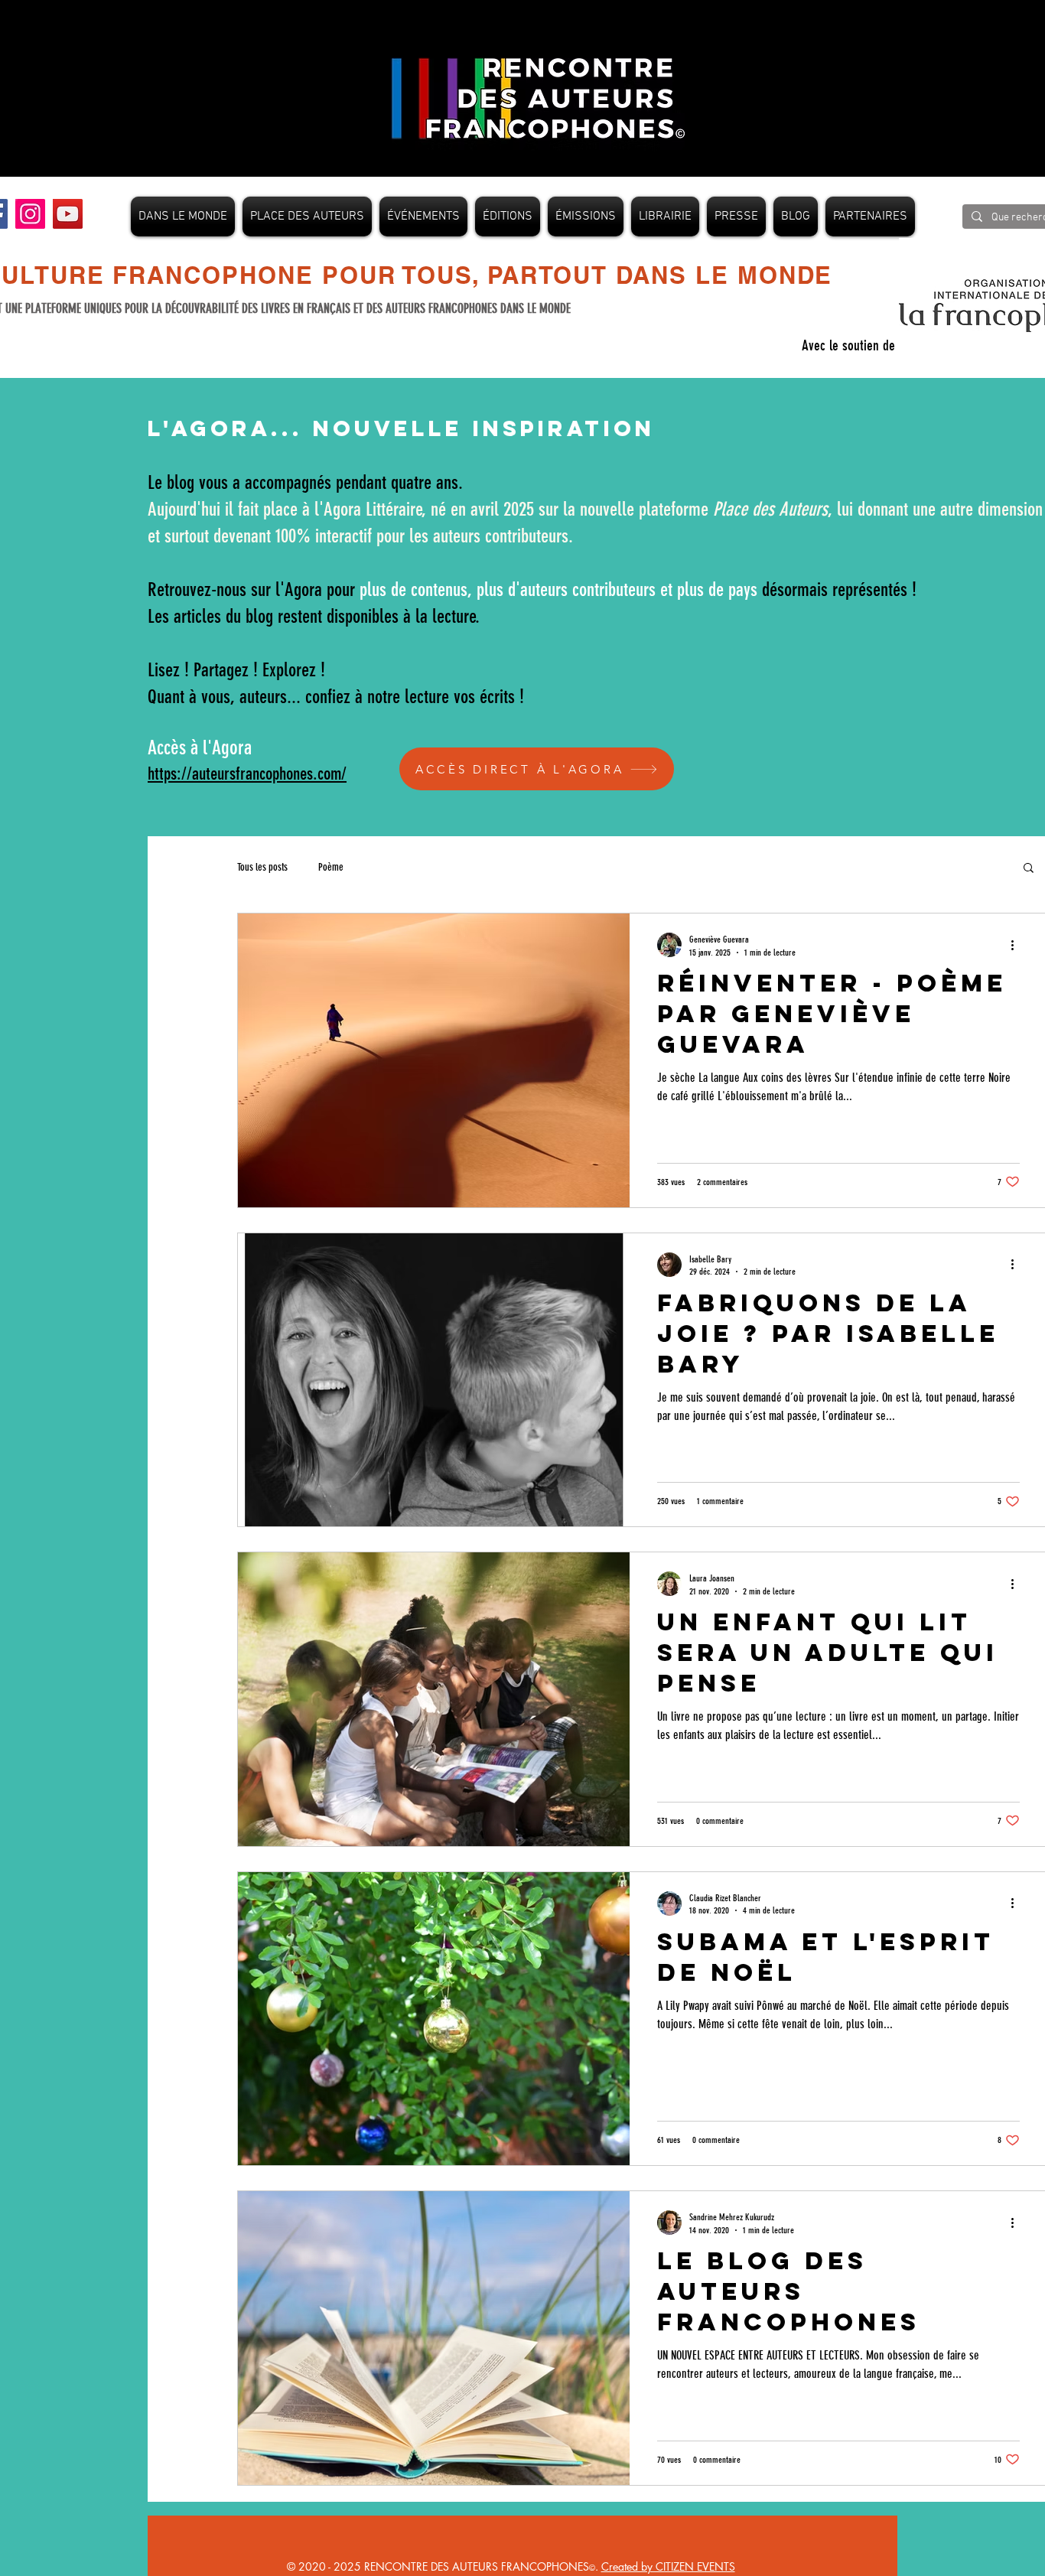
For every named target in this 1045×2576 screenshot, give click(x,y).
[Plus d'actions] (1017, 945)
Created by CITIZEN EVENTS (668, 2566)
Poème (331, 867)
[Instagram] (30, 214)
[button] (1029, 869)
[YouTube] (68, 214)
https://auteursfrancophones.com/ (247, 774)
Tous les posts (262, 867)
